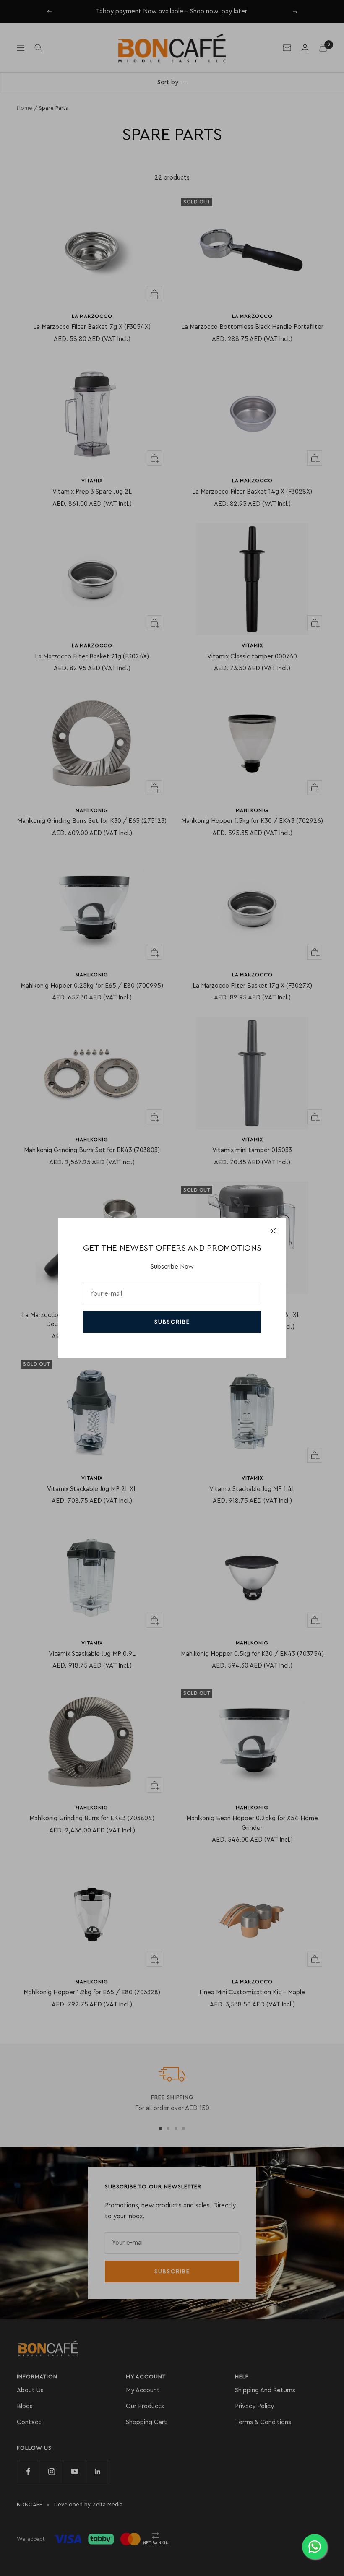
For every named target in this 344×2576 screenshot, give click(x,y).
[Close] (273, 1231)
